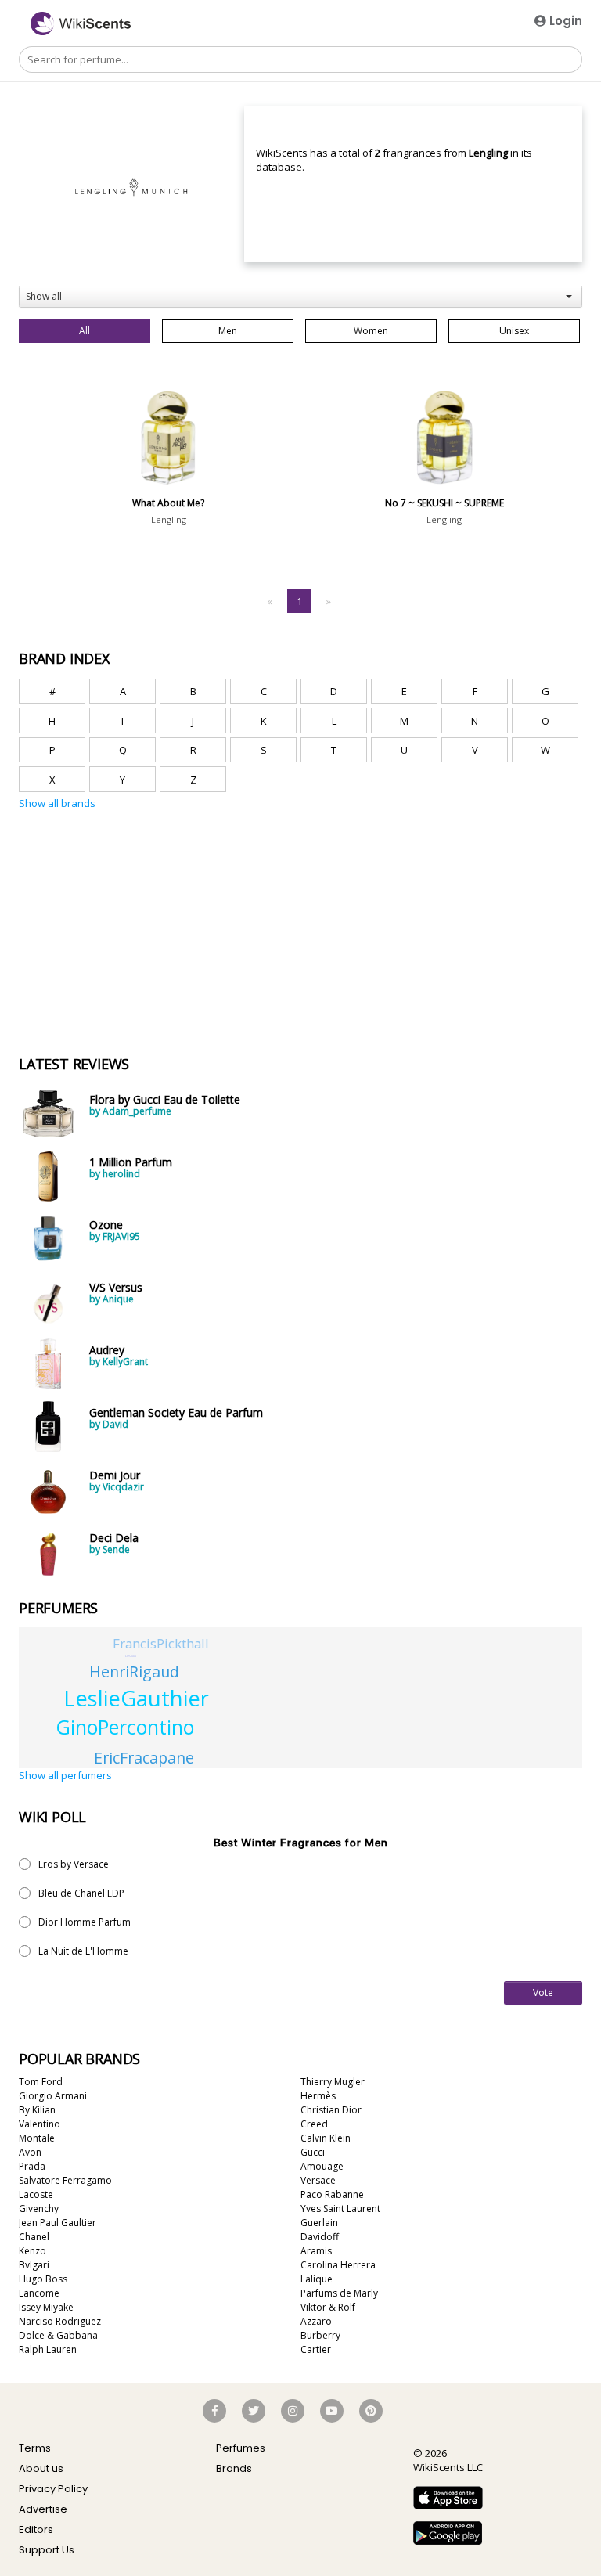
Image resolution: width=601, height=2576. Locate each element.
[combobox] (300, 297)
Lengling (169, 519)
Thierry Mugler (333, 2082)
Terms (35, 2448)
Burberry (320, 2335)
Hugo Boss (43, 2279)
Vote (543, 1992)
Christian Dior (331, 2110)
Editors (36, 2529)
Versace (318, 2180)
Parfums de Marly (339, 2293)
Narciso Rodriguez (60, 2321)
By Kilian (37, 2110)
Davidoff (320, 2237)
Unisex (514, 331)
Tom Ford (41, 2082)
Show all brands (57, 803)
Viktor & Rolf (328, 2307)
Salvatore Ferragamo (65, 2180)
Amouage (322, 2166)
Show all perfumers (65, 1775)
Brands (234, 2468)
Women (371, 331)
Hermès (318, 2096)
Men (228, 331)
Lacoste (36, 2194)
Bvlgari (34, 2265)
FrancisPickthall (161, 1643)
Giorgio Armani (53, 2096)
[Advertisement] (136, 884)
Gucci (313, 2152)
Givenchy (39, 2209)
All (85, 331)
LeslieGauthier (136, 1698)
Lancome (39, 2293)
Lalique (317, 2279)
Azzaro (316, 2321)
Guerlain (319, 2223)
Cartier (316, 2349)
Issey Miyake (46, 2307)
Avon (30, 2152)
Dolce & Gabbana (58, 2335)
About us (41, 2468)
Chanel (34, 2237)
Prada (32, 2166)
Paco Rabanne (332, 2194)
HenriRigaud (134, 1672)
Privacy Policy (53, 2489)
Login (564, 21)
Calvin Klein (326, 2138)
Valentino (40, 2124)
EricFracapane (144, 1758)
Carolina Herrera (338, 2265)
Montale (37, 2138)
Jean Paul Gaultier (58, 2223)
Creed (314, 2124)
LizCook (131, 1656)
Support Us (47, 2550)
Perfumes (241, 2448)
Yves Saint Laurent (340, 2209)
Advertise (43, 2509)
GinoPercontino (125, 1727)
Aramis (316, 2251)
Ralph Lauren (48, 2349)
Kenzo (32, 2251)
